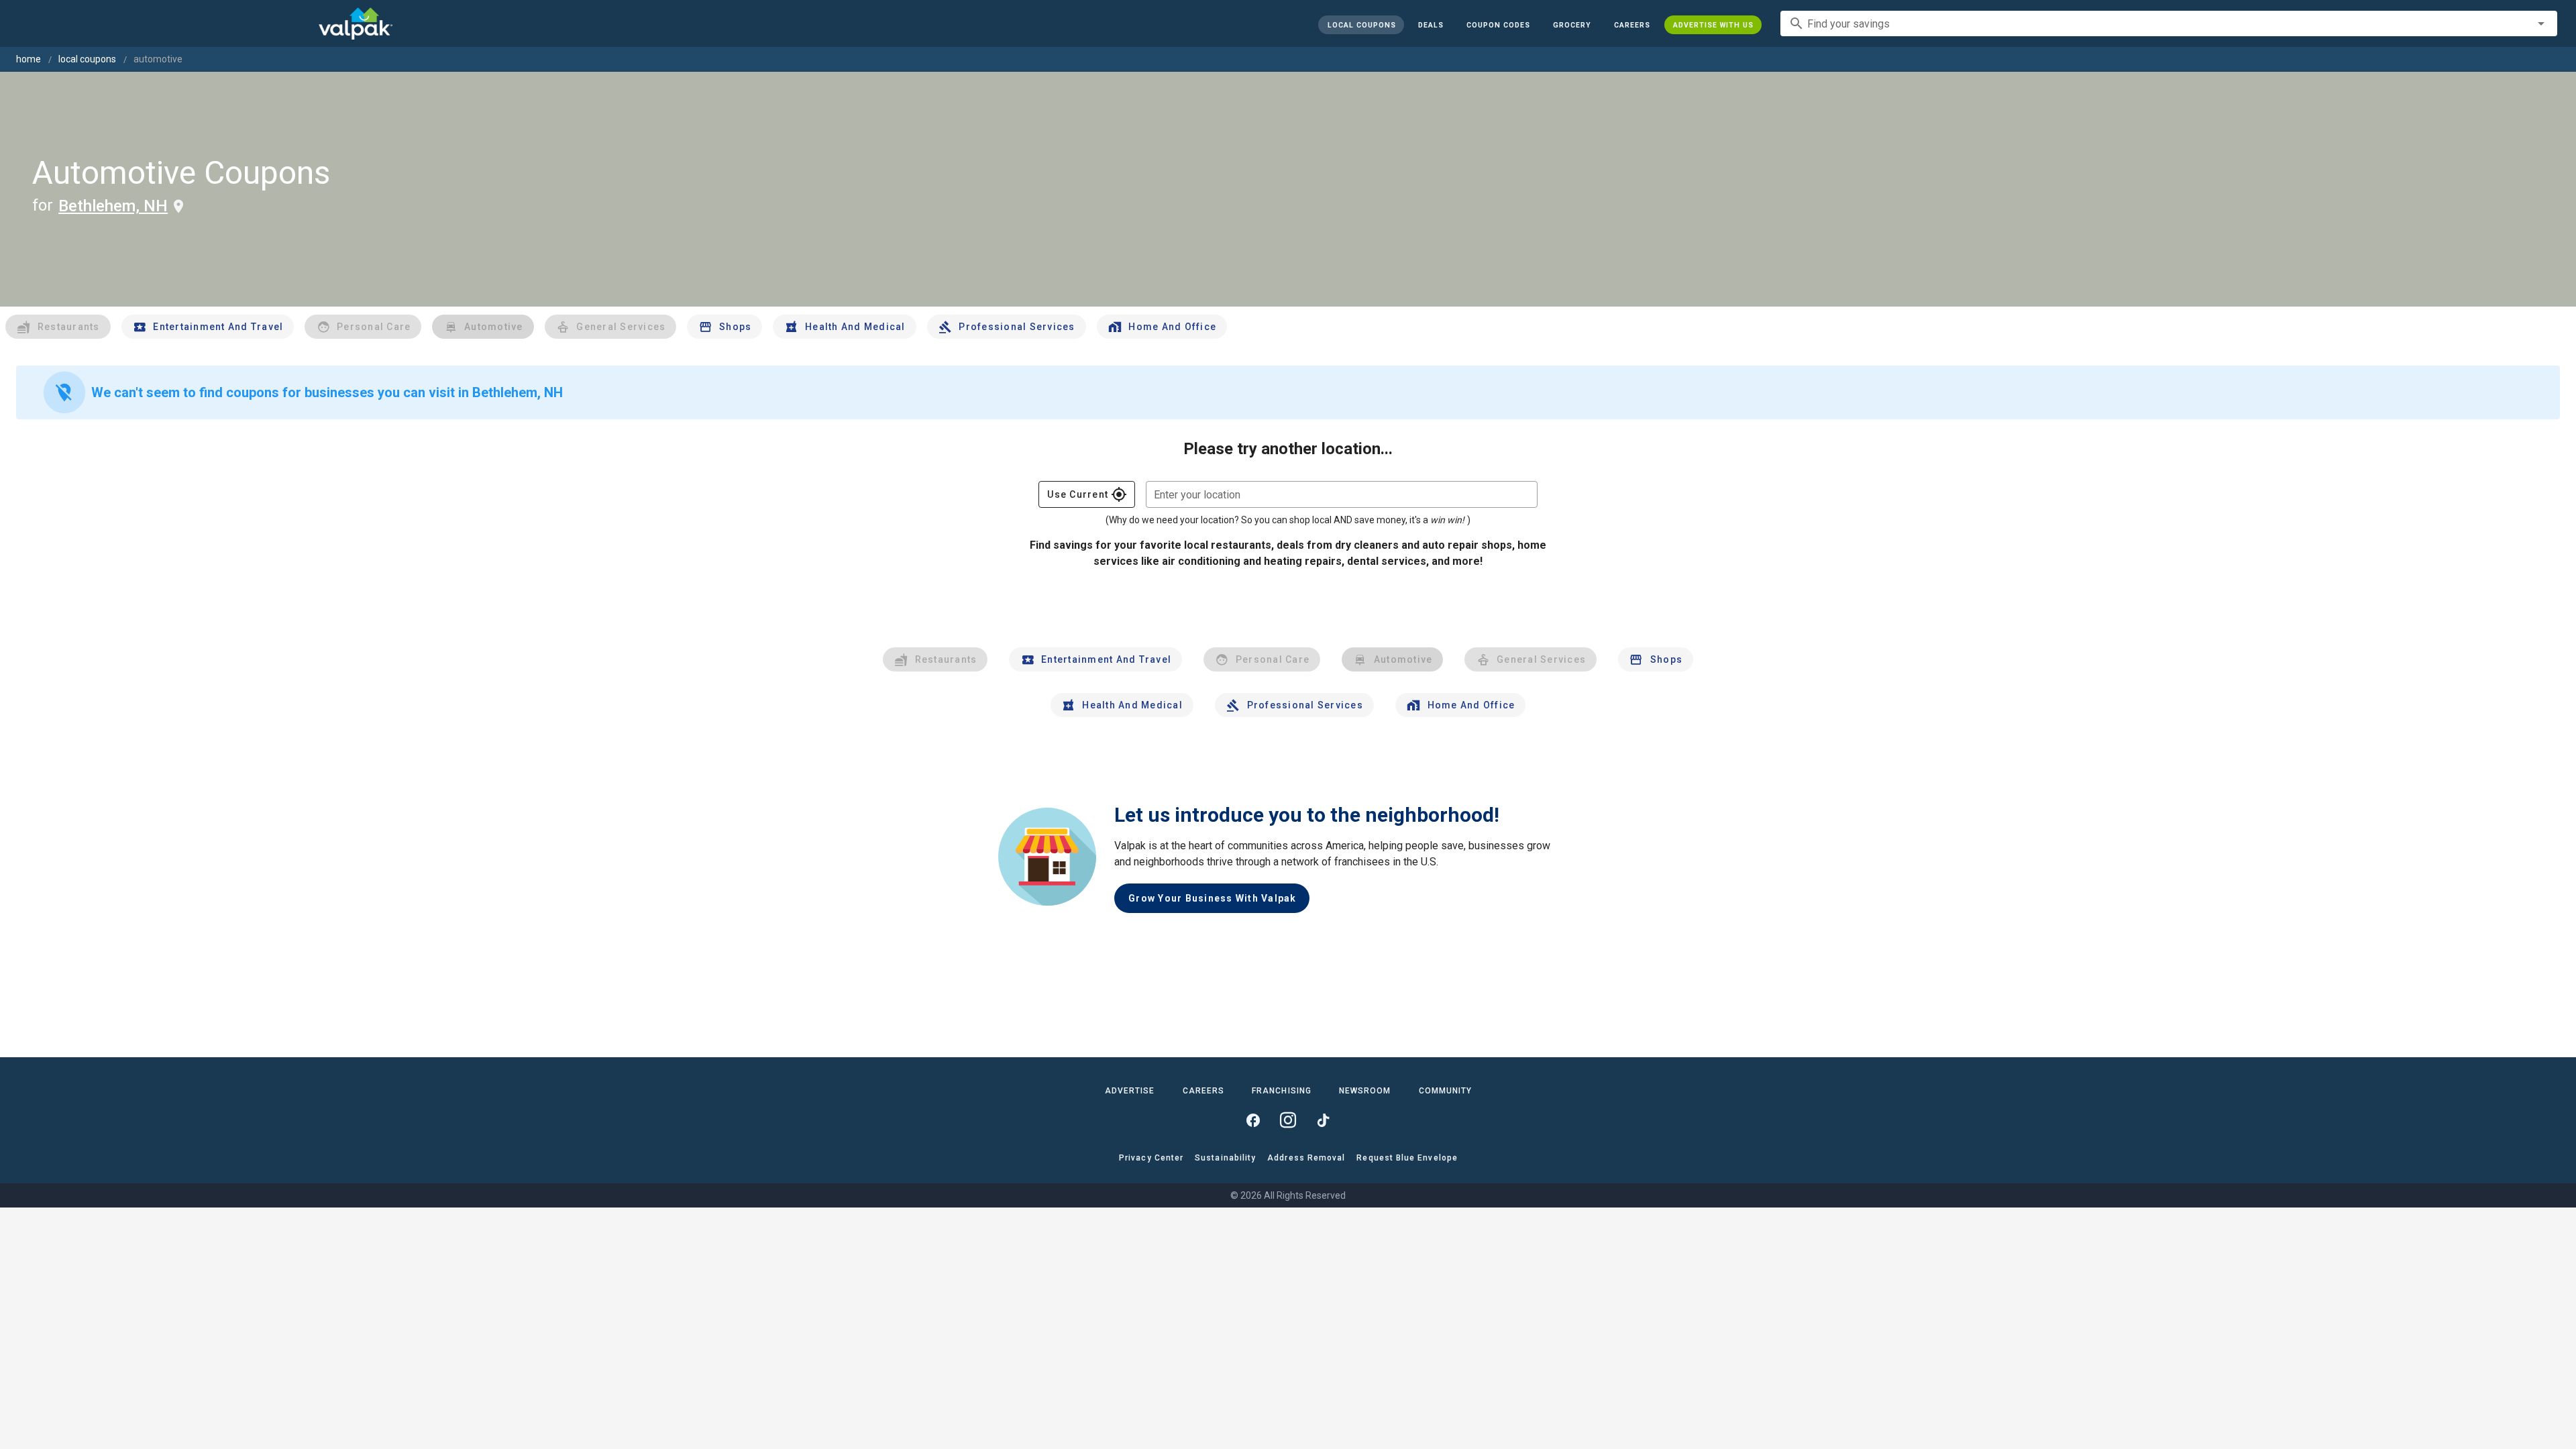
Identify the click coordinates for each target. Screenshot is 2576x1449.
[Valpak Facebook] (1253, 1120)
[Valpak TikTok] (1323, 1120)
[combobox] (2169, 23)
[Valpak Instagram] (1288, 1120)
